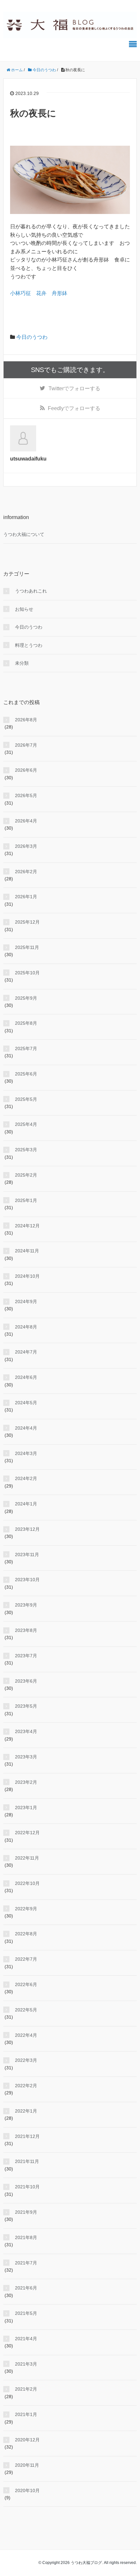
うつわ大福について (24, 534)
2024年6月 (26, 1377)
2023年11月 (27, 1555)
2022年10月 (27, 1883)
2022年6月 (26, 1984)
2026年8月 (26, 720)
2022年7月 (26, 1959)
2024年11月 (27, 1251)
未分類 (22, 663)
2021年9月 (26, 2212)
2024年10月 (27, 1276)
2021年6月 (26, 2288)
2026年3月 (26, 846)
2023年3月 (26, 1757)
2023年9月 (26, 1605)
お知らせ (24, 609)
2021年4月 (26, 2339)
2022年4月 (26, 2035)
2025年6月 (26, 1074)
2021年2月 (26, 2389)
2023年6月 (26, 1681)
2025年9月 (26, 998)
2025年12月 (27, 922)
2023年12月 (27, 1529)
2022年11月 (27, 1858)
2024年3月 (26, 1453)
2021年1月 (26, 2414)
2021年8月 (26, 2237)
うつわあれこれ (31, 591)
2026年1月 (26, 897)
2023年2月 (26, 1782)
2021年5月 (26, 2313)
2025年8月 (26, 1023)
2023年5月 (26, 1706)
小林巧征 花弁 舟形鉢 (39, 293)
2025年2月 (26, 1175)
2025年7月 (26, 1048)
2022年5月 (26, 2010)
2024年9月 (26, 1301)
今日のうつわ (32, 337)
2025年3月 (26, 1150)
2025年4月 (26, 1124)
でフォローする (74, 388)
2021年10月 (27, 2187)
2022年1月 (26, 2111)
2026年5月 (26, 795)
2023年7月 (26, 1656)
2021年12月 (27, 2136)
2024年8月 (26, 1327)
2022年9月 (26, 1909)
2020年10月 (27, 2490)
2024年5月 (26, 1403)
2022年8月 (26, 1934)
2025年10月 (27, 973)
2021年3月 (26, 2364)
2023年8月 (26, 1630)
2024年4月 (26, 1428)
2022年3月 (26, 2060)
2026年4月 (26, 821)
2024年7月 (26, 1352)
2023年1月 (26, 1808)
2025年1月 (26, 1200)
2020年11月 (27, 2465)
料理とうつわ (29, 645)
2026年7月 (26, 745)
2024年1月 (26, 1504)
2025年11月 (27, 947)
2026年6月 (26, 770)
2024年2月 (26, 1478)
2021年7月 (26, 2263)
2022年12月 (27, 1833)
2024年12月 (27, 1226)
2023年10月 (27, 1580)
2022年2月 (26, 2086)
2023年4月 (26, 1731)
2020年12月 (27, 2440)
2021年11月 (27, 2161)
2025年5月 (26, 1099)
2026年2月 (26, 872)
